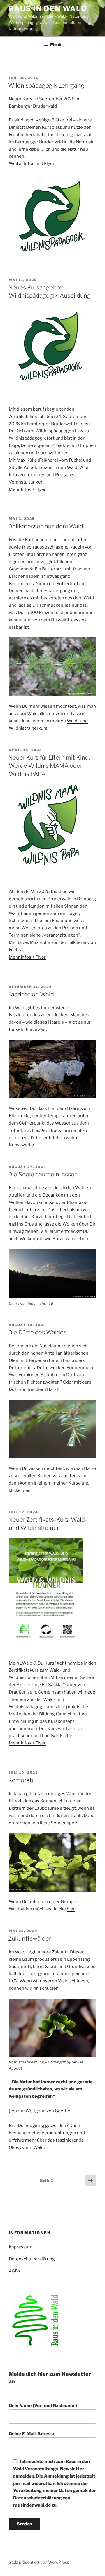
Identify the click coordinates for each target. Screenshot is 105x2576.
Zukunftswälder (30, 1939)
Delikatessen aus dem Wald (46, 526)
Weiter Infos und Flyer (32, 164)
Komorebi (21, 1780)
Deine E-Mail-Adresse (32, 2434)
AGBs (14, 2271)
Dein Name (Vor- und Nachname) (43, 2406)
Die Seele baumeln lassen (43, 1174)
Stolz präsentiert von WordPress (39, 2562)
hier (71, 1909)
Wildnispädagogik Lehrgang (46, 85)
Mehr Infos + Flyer (27, 489)
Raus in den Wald (48, 9)
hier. (26, 1490)
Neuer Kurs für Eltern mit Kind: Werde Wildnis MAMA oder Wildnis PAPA (49, 766)
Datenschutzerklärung (32, 2259)
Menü (56, 44)
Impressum (21, 2247)
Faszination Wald (31, 994)
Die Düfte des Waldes (37, 1332)
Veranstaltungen (59, 2133)
